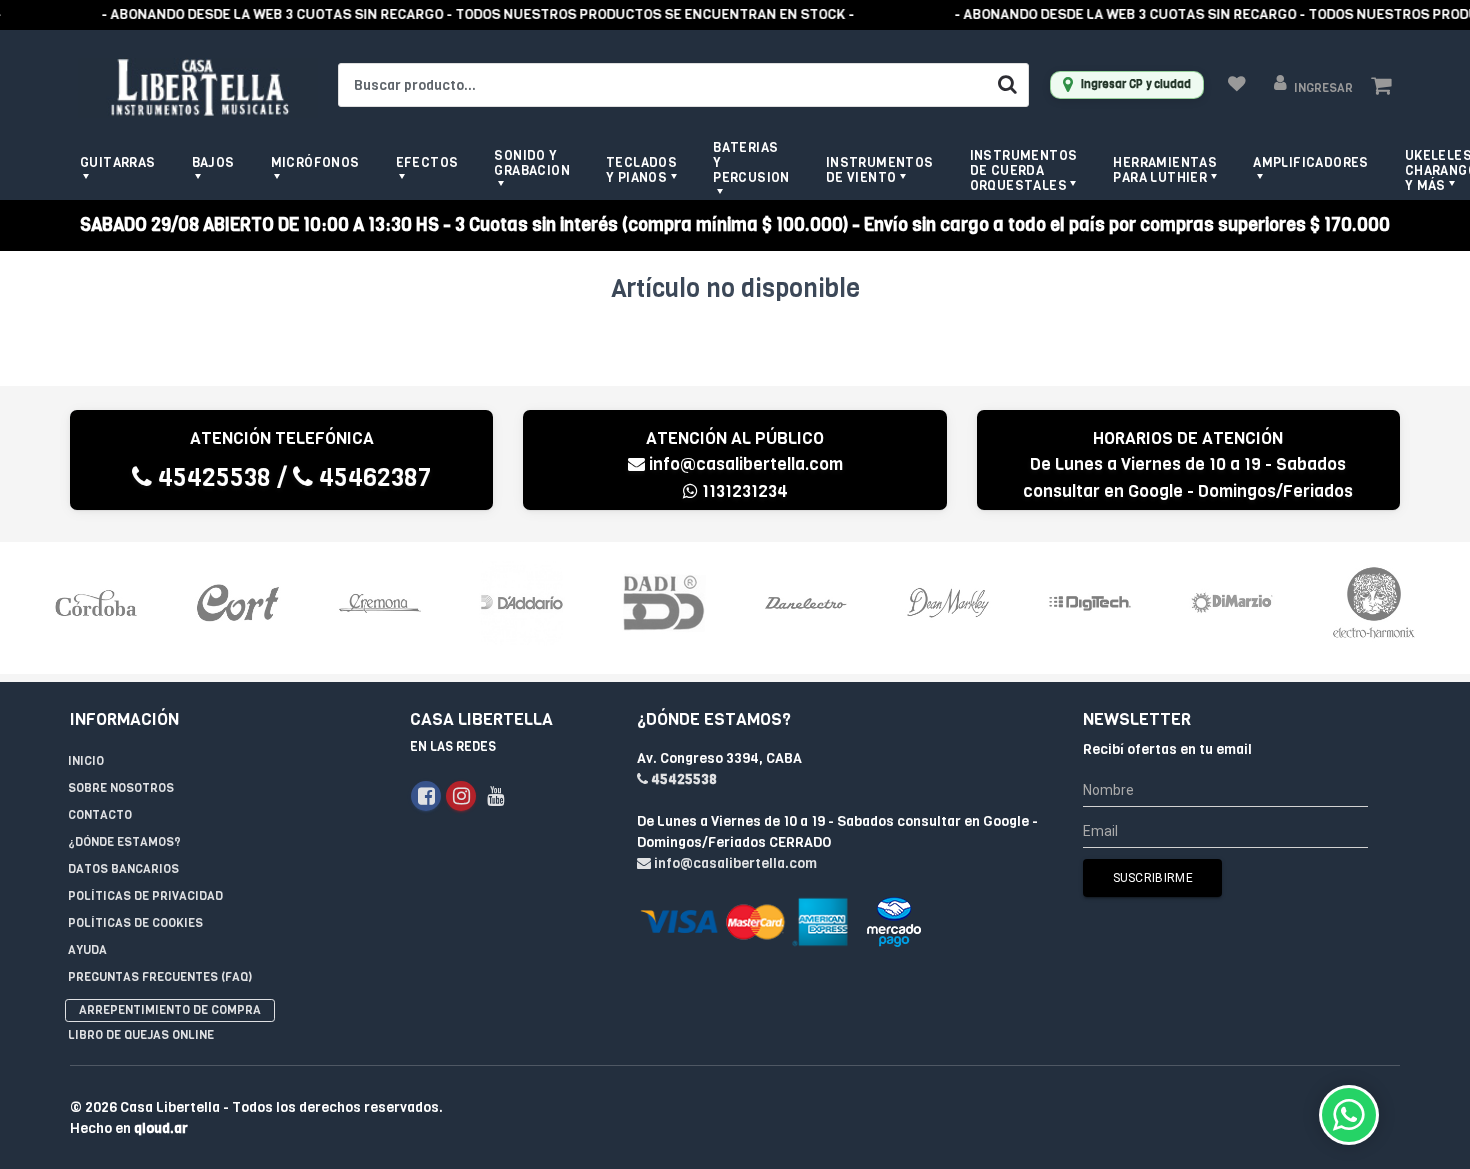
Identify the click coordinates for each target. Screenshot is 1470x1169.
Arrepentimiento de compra (170, 1010)
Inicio (86, 761)
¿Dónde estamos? (124, 842)
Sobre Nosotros (121, 788)
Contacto (100, 815)
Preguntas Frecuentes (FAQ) (160, 977)
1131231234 (743, 491)
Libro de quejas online (141, 1035)
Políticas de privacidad (145, 896)
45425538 (211, 477)
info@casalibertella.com (746, 464)
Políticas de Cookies (135, 923)
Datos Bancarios (123, 869)
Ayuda (87, 950)
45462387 (372, 477)
